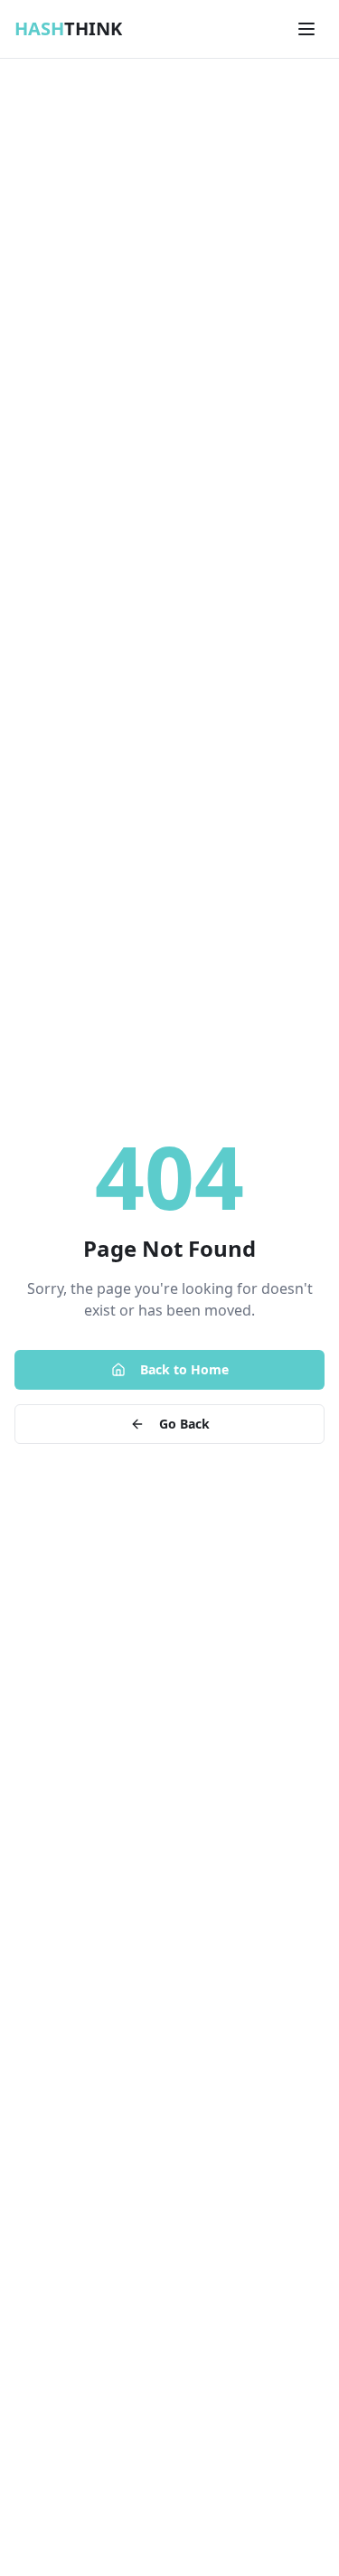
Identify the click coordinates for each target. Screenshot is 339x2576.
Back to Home (184, 1369)
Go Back (184, 1424)
